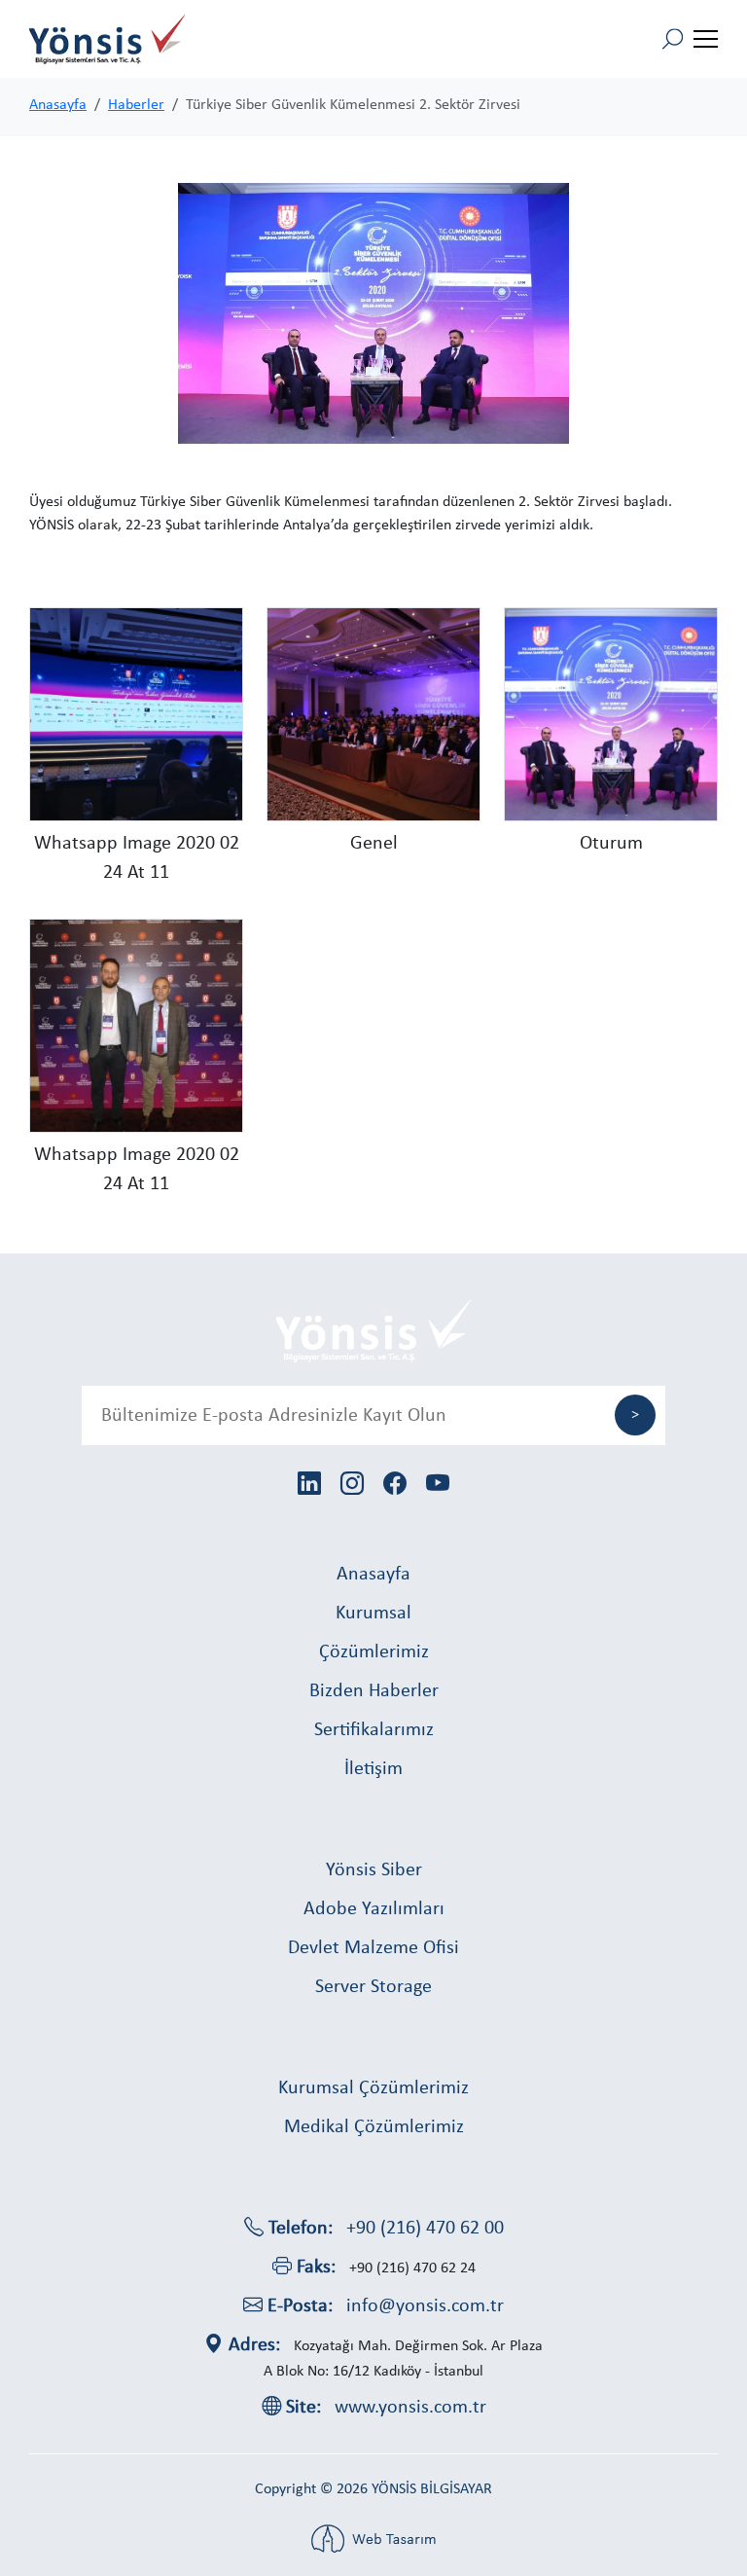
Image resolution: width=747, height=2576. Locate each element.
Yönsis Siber (374, 1870)
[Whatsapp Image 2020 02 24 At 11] (136, 714)
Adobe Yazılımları (374, 1909)
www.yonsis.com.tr (410, 2408)
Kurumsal (373, 1614)
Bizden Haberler (374, 1691)
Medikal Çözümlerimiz (374, 2127)
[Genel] (373, 714)
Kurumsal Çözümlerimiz (373, 2088)
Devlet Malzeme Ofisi (373, 1948)
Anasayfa (58, 105)
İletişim (373, 1769)
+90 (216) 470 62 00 (425, 2229)
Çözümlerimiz (374, 1652)
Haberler (136, 105)
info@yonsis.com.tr (425, 2306)
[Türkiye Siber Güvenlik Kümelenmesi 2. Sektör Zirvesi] (373, 313)
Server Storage (373, 1987)
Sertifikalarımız (374, 1730)
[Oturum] (611, 714)
